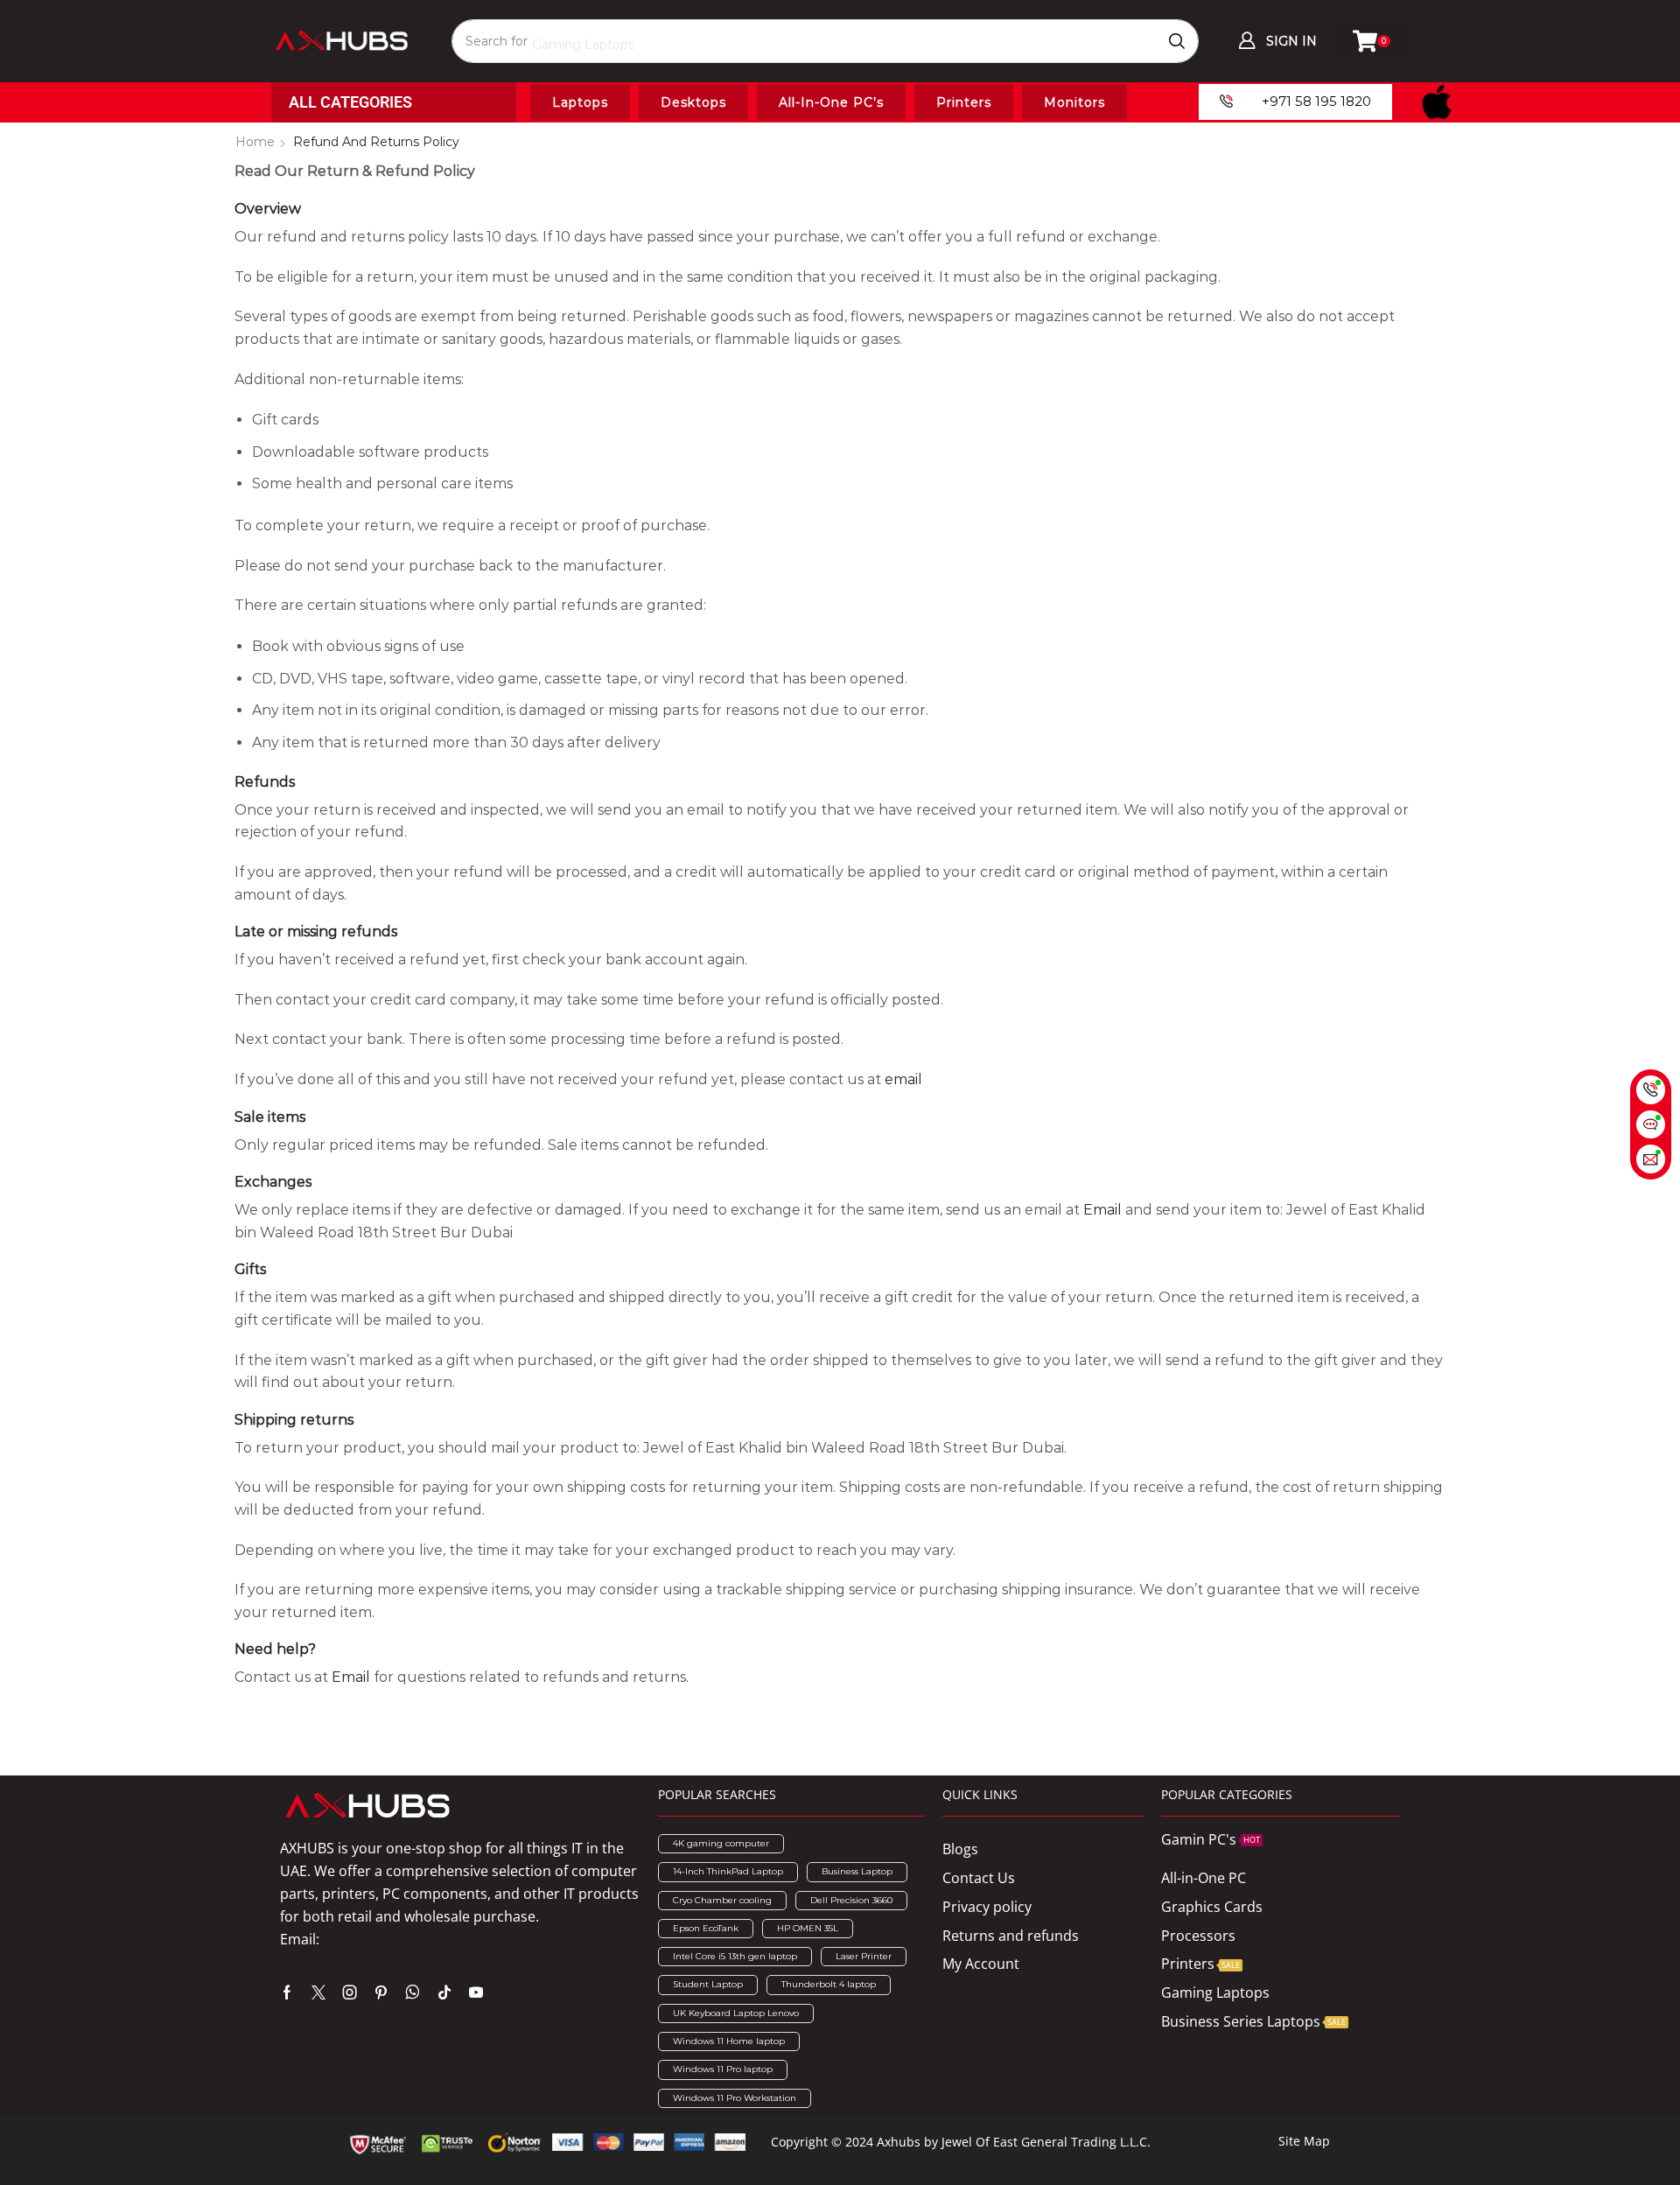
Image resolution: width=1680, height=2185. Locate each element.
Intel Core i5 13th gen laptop (735, 1956)
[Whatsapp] (413, 1992)
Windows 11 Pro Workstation (735, 2098)
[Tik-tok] (444, 1992)
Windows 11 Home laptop (729, 2041)
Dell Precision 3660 (851, 1900)
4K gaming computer (721, 1843)
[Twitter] (318, 1992)
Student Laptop (708, 1984)
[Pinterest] (381, 1992)
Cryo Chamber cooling (722, 1900)
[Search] (1177, 41)
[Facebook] (287, 1992)
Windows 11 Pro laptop (723, 2069)
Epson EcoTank (706, 1928)
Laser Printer (864, 1956)
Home (255, 142)
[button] (1277, 41)
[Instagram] (350, 1992)
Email (1102, 1210)
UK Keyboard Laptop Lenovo (736, 2013)
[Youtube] (476, 1992)
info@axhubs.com (382, 1939)
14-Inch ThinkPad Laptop (728, 1871)
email (903, 1079)
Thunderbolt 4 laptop (829, 1984)
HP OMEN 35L (808, 1928)
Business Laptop (857, 1871)
